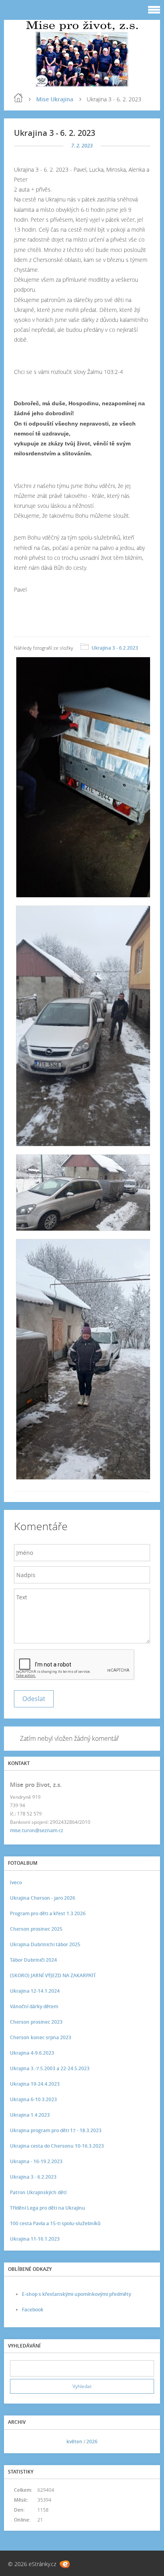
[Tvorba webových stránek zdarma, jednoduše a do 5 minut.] (65, 2564)
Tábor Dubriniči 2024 (33, 1960)
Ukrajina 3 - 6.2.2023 (115, 648)
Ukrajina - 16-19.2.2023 (36, 2161)
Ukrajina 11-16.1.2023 (35, 2239)
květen (74, 2441)
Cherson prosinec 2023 (36, 2022)
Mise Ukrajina (55, 99)
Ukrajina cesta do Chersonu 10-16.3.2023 (57, 2146)
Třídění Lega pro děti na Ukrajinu (48, 2208)
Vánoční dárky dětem (34, 2006)
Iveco (16, 1882)
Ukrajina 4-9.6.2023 (32, 2053)
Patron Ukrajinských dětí (38, 2192)
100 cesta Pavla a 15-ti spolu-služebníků (55, 2223)
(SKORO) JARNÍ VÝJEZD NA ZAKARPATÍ (53, 1975)
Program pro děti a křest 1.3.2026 (48, 1913)
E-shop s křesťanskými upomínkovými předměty (76, 2294)
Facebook (33, 2310)
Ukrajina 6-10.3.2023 (33, 2099)
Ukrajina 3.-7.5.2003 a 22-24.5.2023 (50, 2068)
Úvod (18, 98)
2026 (92, 2441)
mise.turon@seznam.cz (37, 1830)
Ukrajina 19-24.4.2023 (35, 2084)
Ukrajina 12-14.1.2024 (35, 1991)
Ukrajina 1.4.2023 (30, 2115)
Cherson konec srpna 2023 (41, 2037)
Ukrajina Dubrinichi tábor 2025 (45, 1944)
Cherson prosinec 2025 (36, 1929)
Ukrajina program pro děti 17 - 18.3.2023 (56, 2130)
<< (19, 2441)
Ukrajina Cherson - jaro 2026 (43, 1898)
